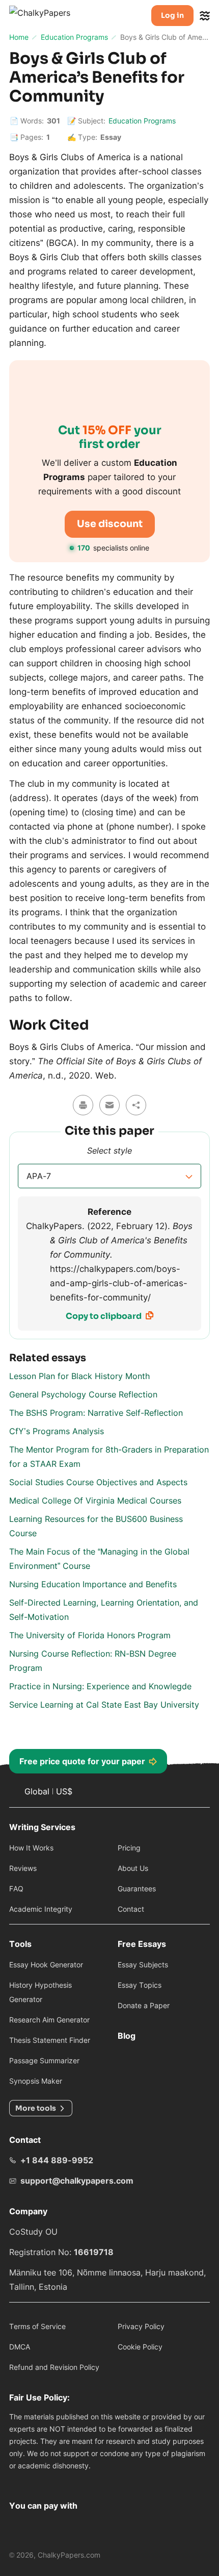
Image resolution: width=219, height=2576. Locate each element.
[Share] (136, 1105)
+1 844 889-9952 (57, 2160)
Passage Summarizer (44, 2060)
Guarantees (137, 1889)
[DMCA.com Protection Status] (22, 2481)
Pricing (129, 1848)
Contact (131, 1909)
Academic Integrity (41, 1909)
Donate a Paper (144, 2005)
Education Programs (142, 121)
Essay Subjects (143, 1965)
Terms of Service (37, 2326)
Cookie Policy (140, 2347)
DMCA (20, 2347)
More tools (36, 2108)
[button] (109, 1176)
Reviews (23, 1868)
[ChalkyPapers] (51, 16)
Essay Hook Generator (46, 1965)
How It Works (31, 1848)
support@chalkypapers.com (77, 2181)
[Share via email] (109, 1105)
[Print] (83, 1105)
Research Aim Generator (49, 2020)
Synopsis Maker (36, 2081)
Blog (127, 2036)
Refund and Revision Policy (54, 2367)
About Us (133, 1868)
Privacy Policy (141, 2326)
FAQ (16, 1889)
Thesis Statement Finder (50, 2040)
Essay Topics (140, 1985)
